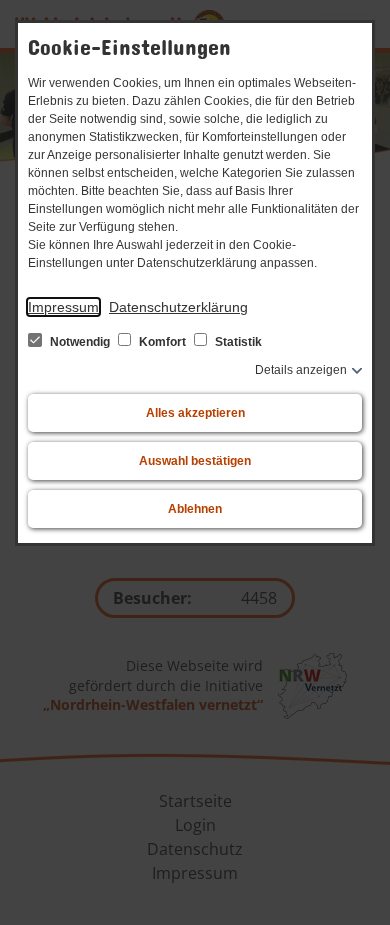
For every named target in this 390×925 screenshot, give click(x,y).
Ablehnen (195, 509)
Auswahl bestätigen (195, 461)
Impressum (63, 307)
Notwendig (80, 342)
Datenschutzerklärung (178, 307)
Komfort (162, 342)
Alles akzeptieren (195, 413)
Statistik (237, 342)
